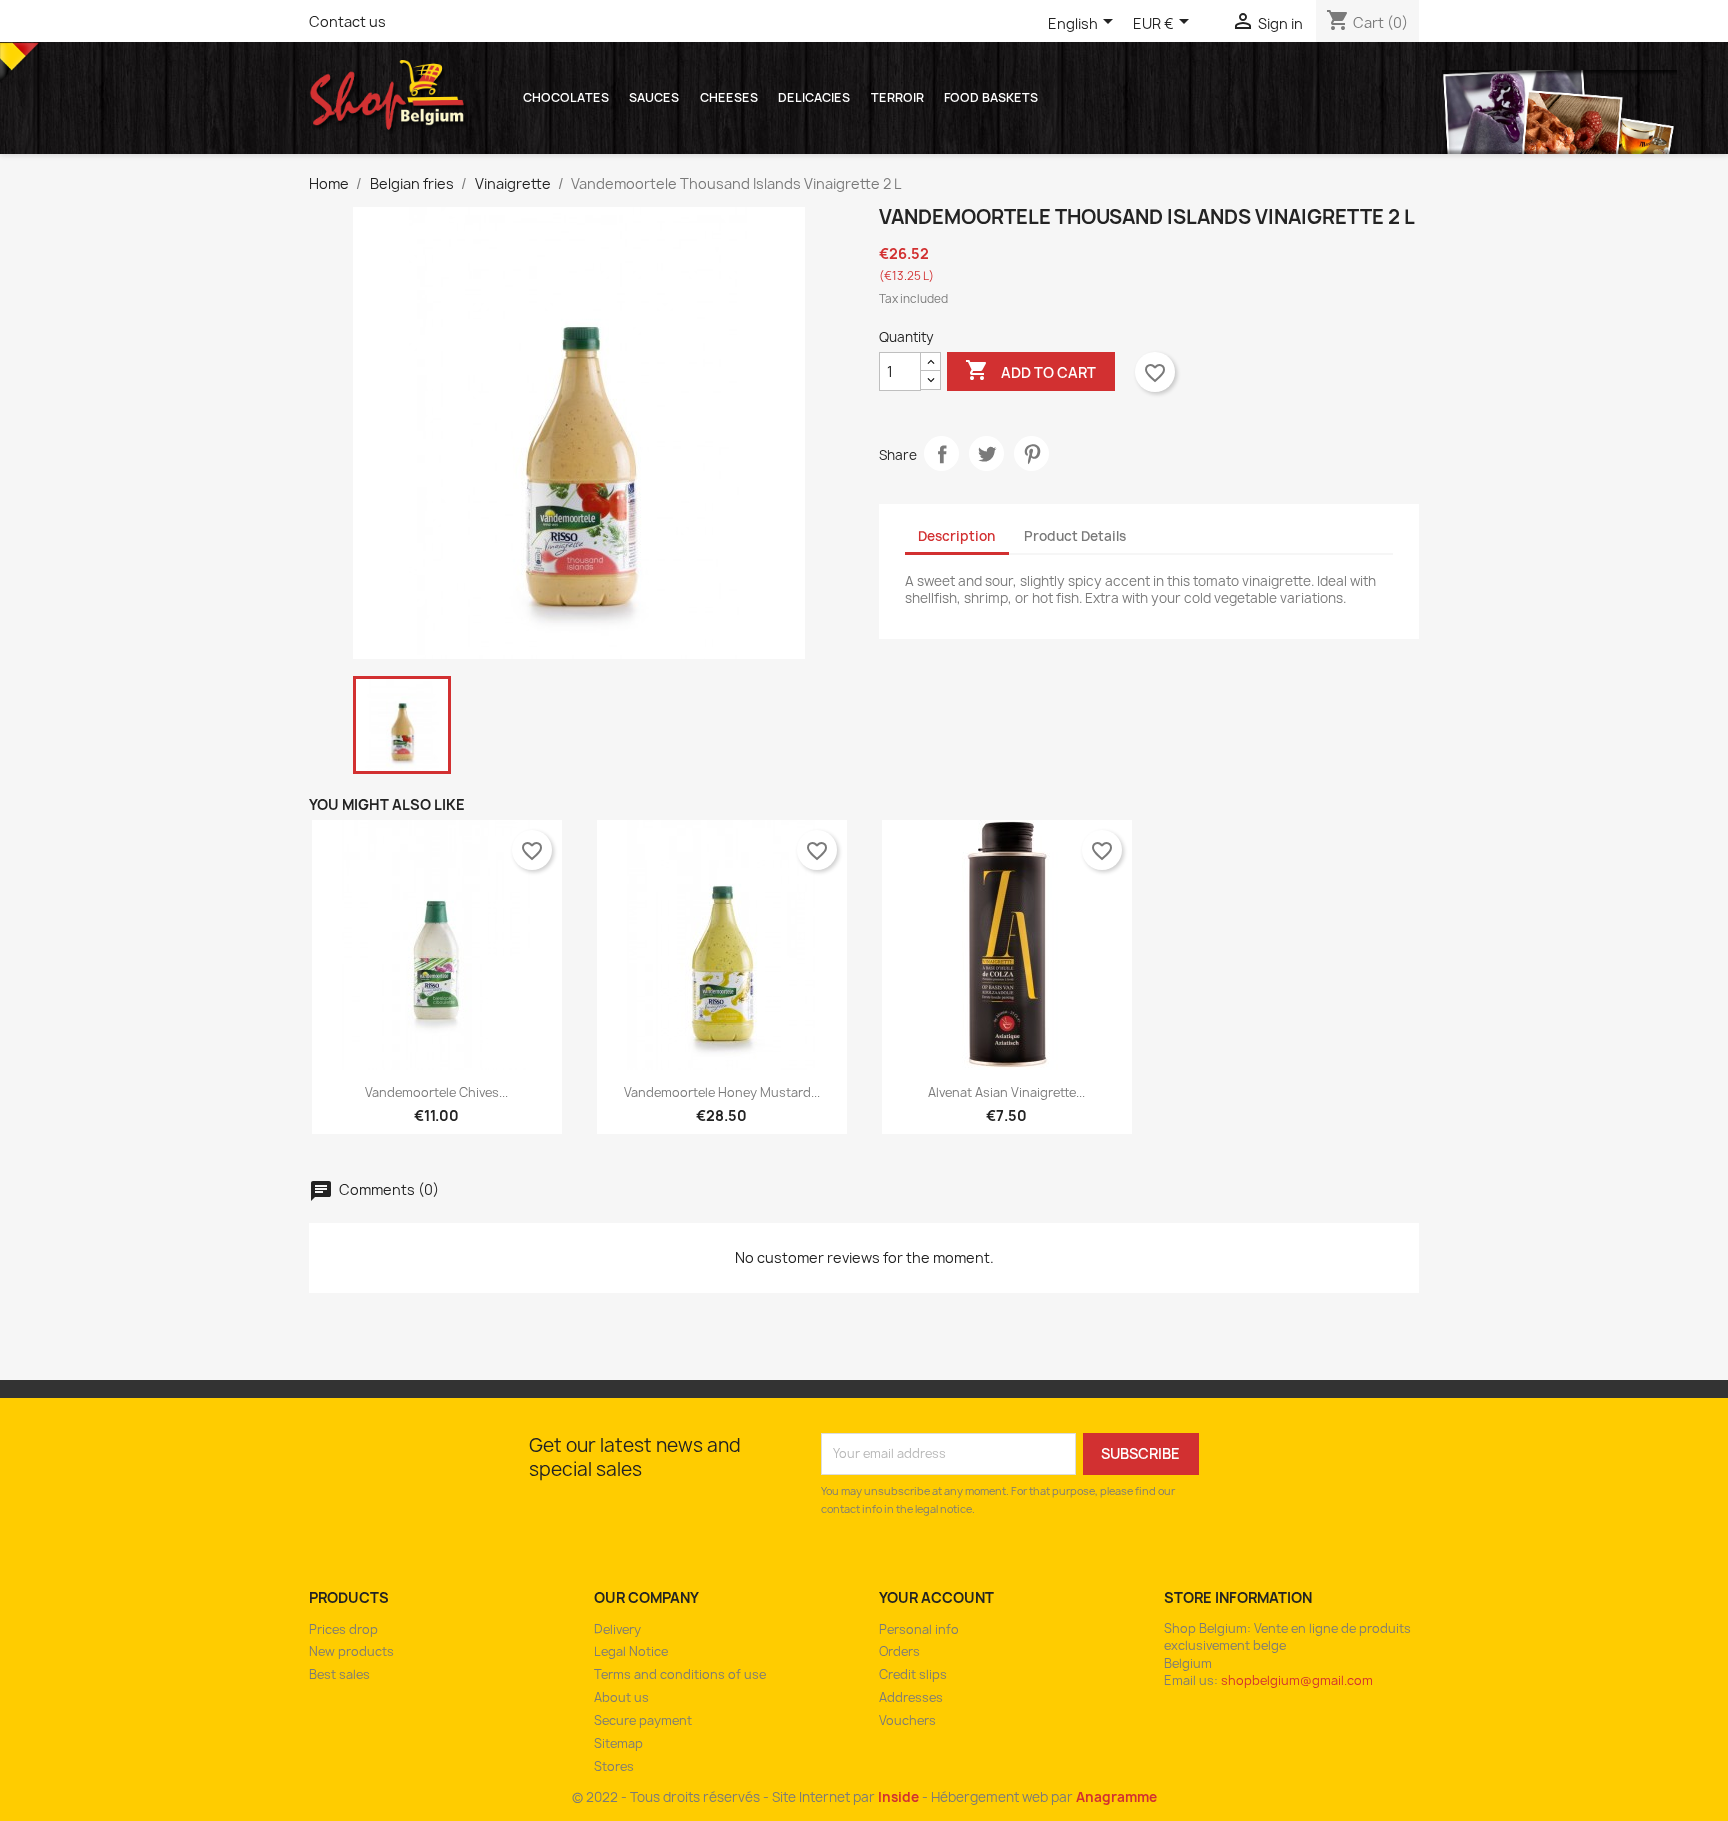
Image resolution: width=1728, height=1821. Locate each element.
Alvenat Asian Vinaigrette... (1006, 1092)
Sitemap (618, 1743)
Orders (899, 1651)
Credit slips (913, 1674)
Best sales (339, 1674)
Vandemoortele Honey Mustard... (722, 1092)
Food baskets (991, 97)
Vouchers (907, 1720)
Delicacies (814, 97)
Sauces (654, 97)
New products (351, 1651)
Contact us (347, 21)
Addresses (911, 1697)
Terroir (897, 97)
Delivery (617, 1629)
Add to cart (1030, 370)
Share (941, 453)
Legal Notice (631, 1651)
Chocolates (566, 97)
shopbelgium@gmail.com (1297, 1680)
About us (621, 1697)
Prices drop (343, 1629)
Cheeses (729, 97)
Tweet (986, 453)
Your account (936, 1597)
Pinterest (1031, 453)
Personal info (919, 1629)
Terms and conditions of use (680, 1674)
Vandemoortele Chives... (436, 1092)
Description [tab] (956, 536)
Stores (614, 1766)
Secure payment (643, 1720)
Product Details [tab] (1075, 536)
